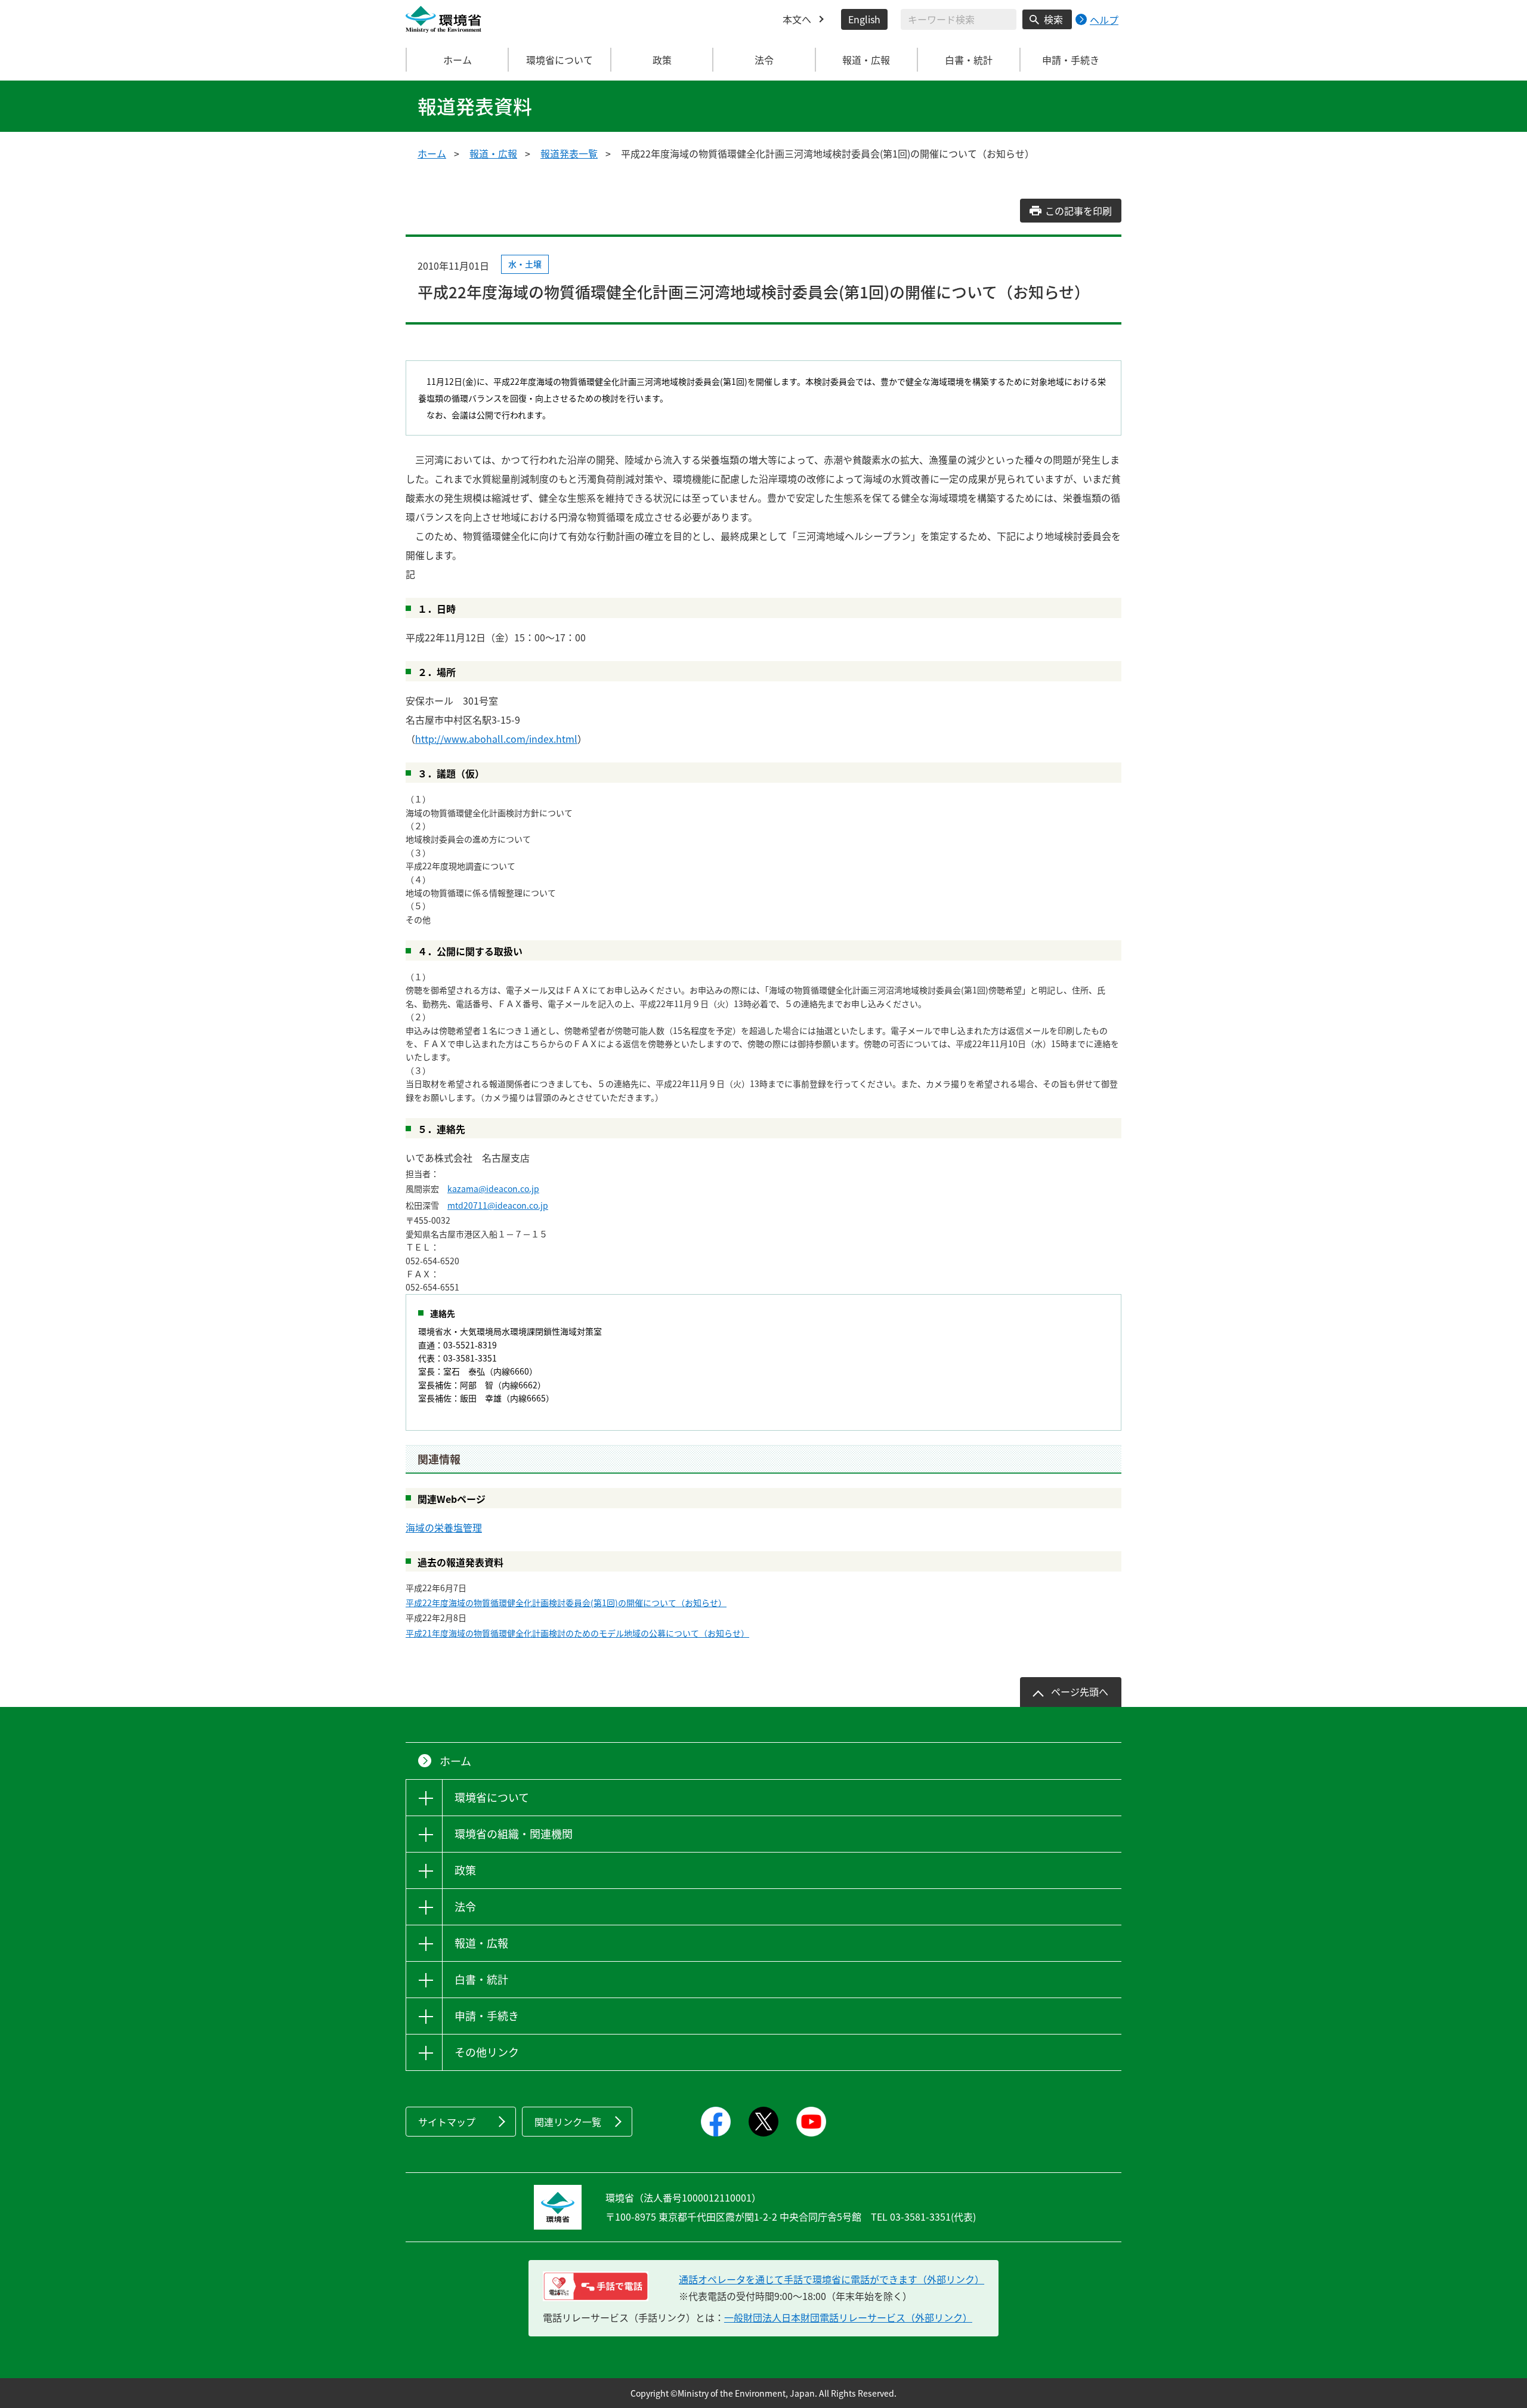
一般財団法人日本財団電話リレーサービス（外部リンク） (848, 2317)
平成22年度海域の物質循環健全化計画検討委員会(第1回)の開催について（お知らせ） (566, 1603)
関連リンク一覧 (568, 2122)
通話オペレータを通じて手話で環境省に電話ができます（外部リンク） (831, 2279)
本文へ (797, 19)
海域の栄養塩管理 (444, 1527)
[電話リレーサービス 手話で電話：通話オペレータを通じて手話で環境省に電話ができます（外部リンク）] (596, 2286)
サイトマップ (447, 2122)
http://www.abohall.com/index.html (496, 739)
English (864, 19)
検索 (1053, 19)
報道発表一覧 (569, 153)
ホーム (458, 60)
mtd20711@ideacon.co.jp (498, 1205)
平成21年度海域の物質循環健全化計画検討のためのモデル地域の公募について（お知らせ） (577, 1633)
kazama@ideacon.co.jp (493, 1188)
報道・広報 (493, 153)
